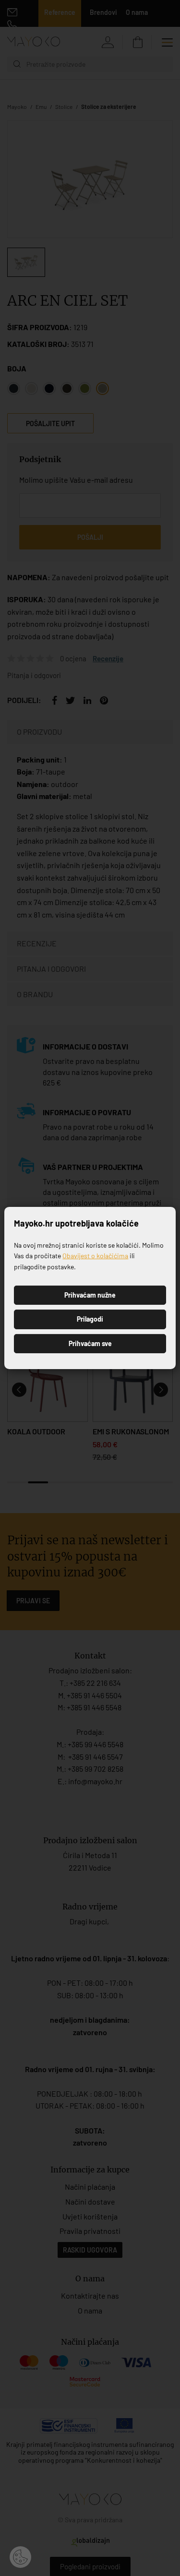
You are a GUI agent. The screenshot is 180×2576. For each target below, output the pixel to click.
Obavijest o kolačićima (95, 1256)
